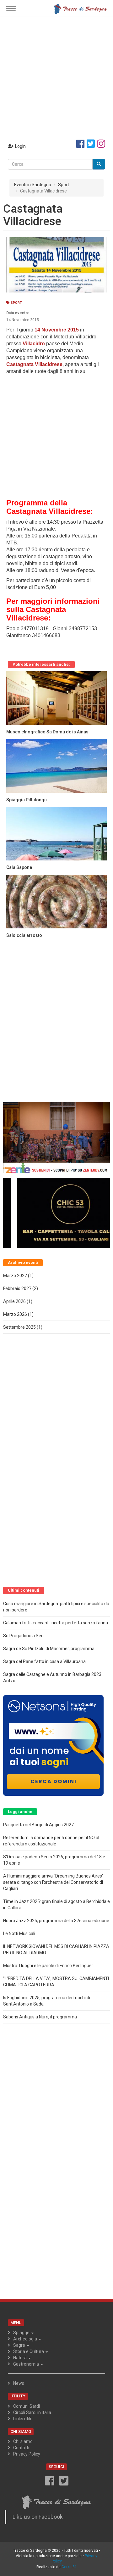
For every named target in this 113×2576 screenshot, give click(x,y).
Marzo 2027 (15, 1276)
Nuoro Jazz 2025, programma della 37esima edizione (56, 1921)
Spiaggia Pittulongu (27, 800)
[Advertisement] (56, 76)
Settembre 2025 (19, 1327)
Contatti (21, 2448)
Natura (20, 2358)
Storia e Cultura (29, 2351)
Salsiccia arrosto (24, 935)
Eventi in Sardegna (33, 185)
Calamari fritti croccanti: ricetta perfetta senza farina (56, 1623)
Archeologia (26, 2339)
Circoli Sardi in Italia (32, 2412)
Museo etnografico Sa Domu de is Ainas (47, 732)
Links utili (22, 2419)
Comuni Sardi (27, 2406)
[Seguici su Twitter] (91, 144)
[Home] (80, 8)
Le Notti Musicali (19, 1933)
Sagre (20, 2345)
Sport (64, 185)
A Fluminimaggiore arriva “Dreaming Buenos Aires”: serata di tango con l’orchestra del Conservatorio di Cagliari (54, 1882)
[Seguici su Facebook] (80, 144)
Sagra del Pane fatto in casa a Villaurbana (44, 1661)
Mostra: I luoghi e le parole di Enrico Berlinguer (48, 1966)
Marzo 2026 (15, 1314)
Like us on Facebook (38, 2517)
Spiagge (22, 2333)
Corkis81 (69, 2567)
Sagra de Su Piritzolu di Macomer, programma (49, 1649)
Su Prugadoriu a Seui (24, 1636)
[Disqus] (56, 1021)
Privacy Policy (27, 2454)
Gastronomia (27, 2364)
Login (20, 146)
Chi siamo (23, 2441)
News (19, 2383)
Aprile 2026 (14, 1301)
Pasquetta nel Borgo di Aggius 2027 (38, 1825)
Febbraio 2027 (17, 1288)
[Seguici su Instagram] (101, 144)
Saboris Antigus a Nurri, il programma (40, 2017)
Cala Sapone (19, 867)
